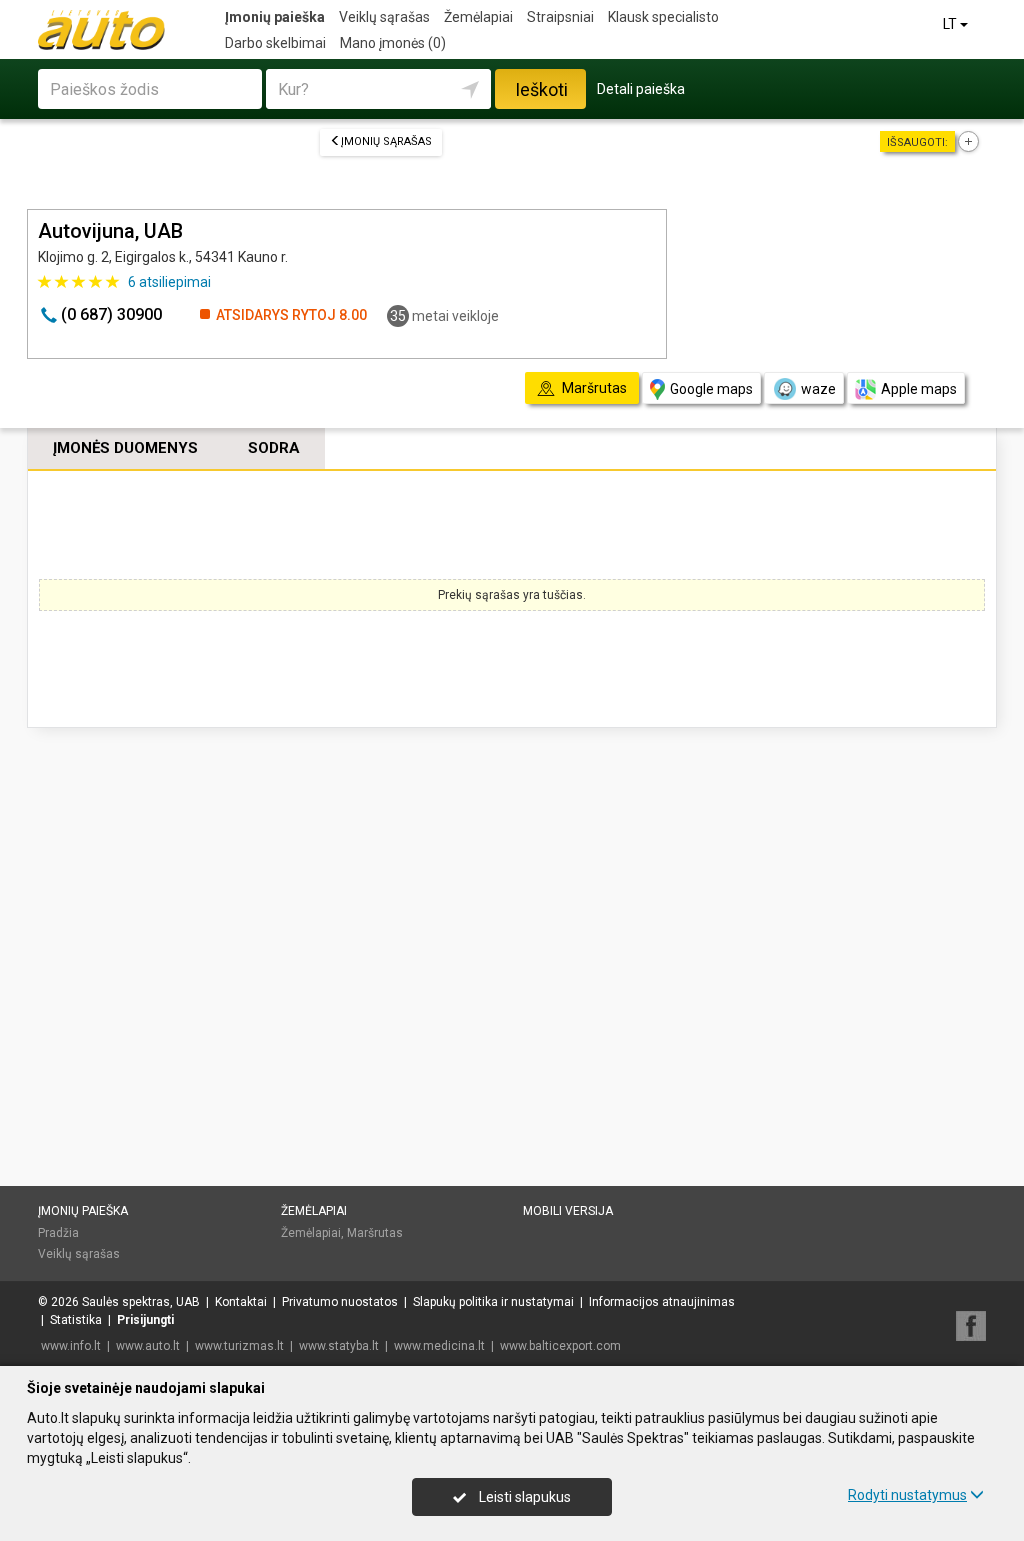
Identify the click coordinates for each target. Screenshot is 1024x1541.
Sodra (274, 448)
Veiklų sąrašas (384, 17)
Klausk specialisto (663, 17)
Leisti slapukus (523, 1497)
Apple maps (919, 389)
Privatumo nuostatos (340, 1302)
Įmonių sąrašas (386, 141)
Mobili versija (568, 1211)
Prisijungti (145, 1320)
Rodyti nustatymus (907, 1495)
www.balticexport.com (560, 1346)
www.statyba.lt (339, 1346)
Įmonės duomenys (125, 448)
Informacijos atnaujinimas (662, 1302)
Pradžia (58, 1233)
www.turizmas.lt (239, 1346)
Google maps (711, 389)
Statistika (76, 1320)
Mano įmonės (393, 43)
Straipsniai (560, 17)
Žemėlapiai (478, 17)
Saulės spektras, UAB (141, 1302)
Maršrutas (375, 1233)
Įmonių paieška (275, 17)
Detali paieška (641, 89)
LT (951, 24)
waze (818, 389)
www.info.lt (71, 1346)
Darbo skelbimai (275, 43)
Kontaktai (241, 1302)
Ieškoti (541, 89)
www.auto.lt (148, 1346)
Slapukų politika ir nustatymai (493, 1302)
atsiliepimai (169, 282)
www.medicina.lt (439, 1346)
